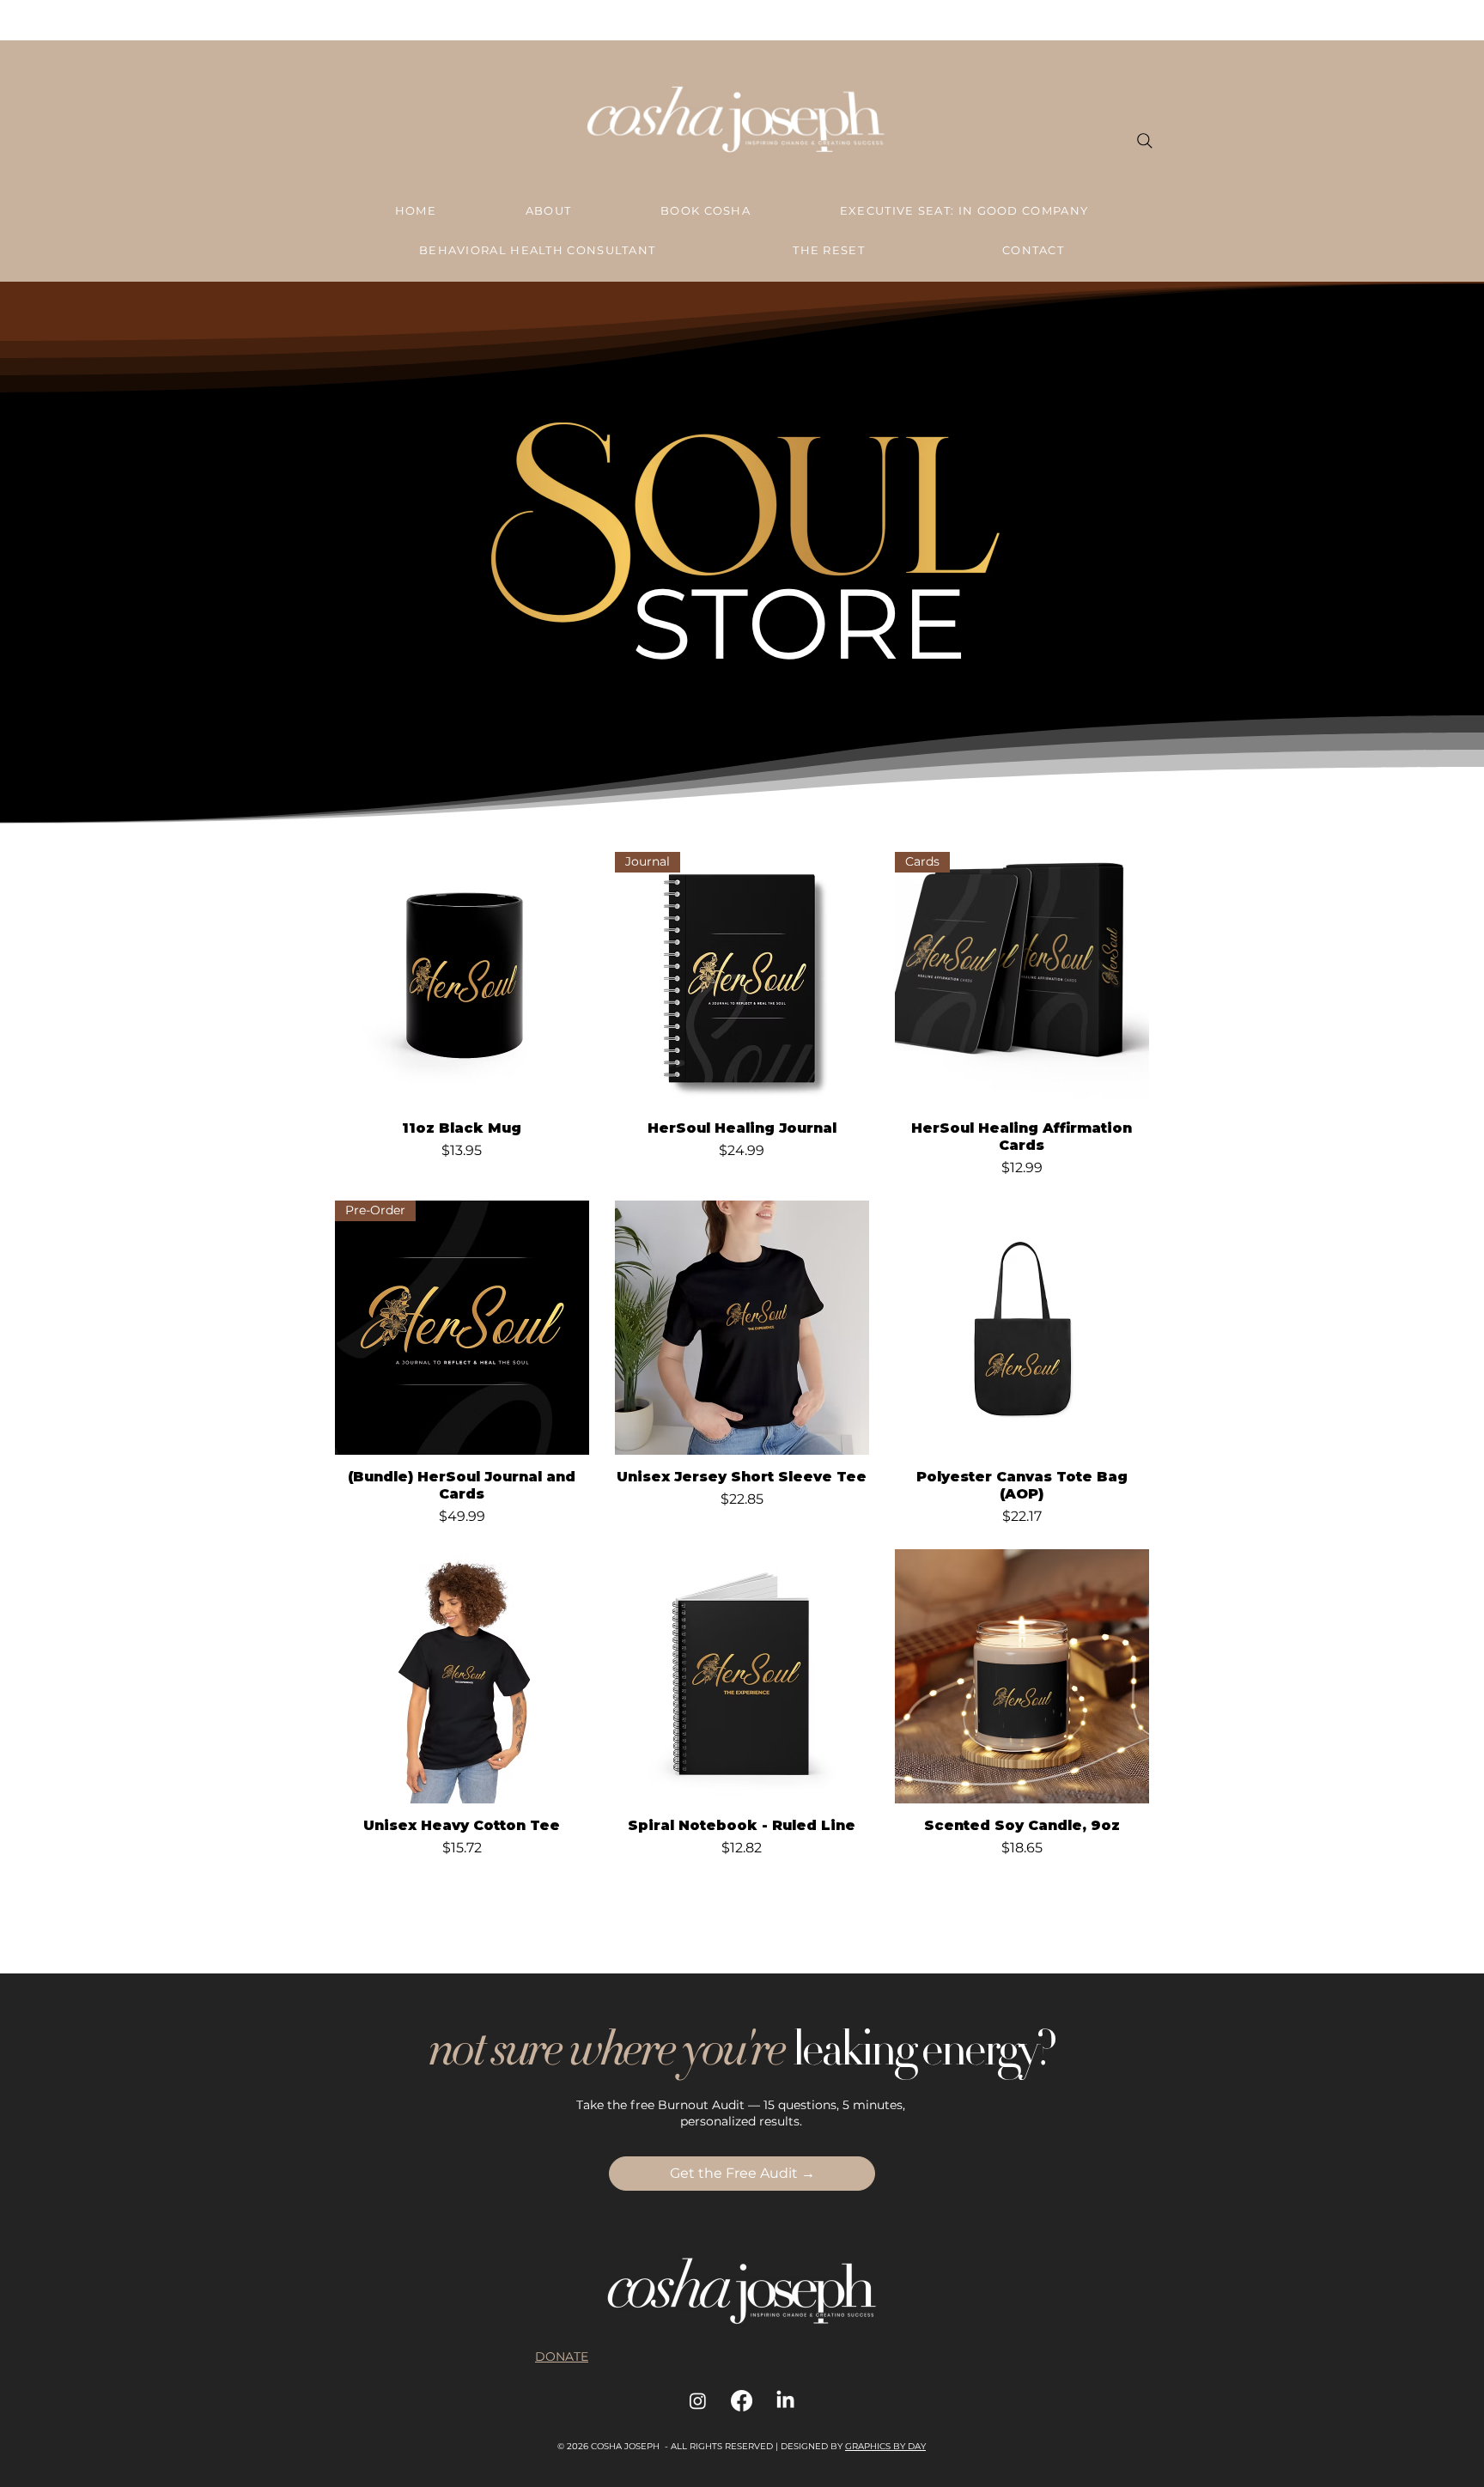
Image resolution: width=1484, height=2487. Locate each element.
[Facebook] (742, 2401)
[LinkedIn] (785, 2401)
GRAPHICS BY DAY (885, 2446)
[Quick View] (462, 979)
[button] (742, 2174)
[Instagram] (698, 2401)
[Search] (1145, 141)
